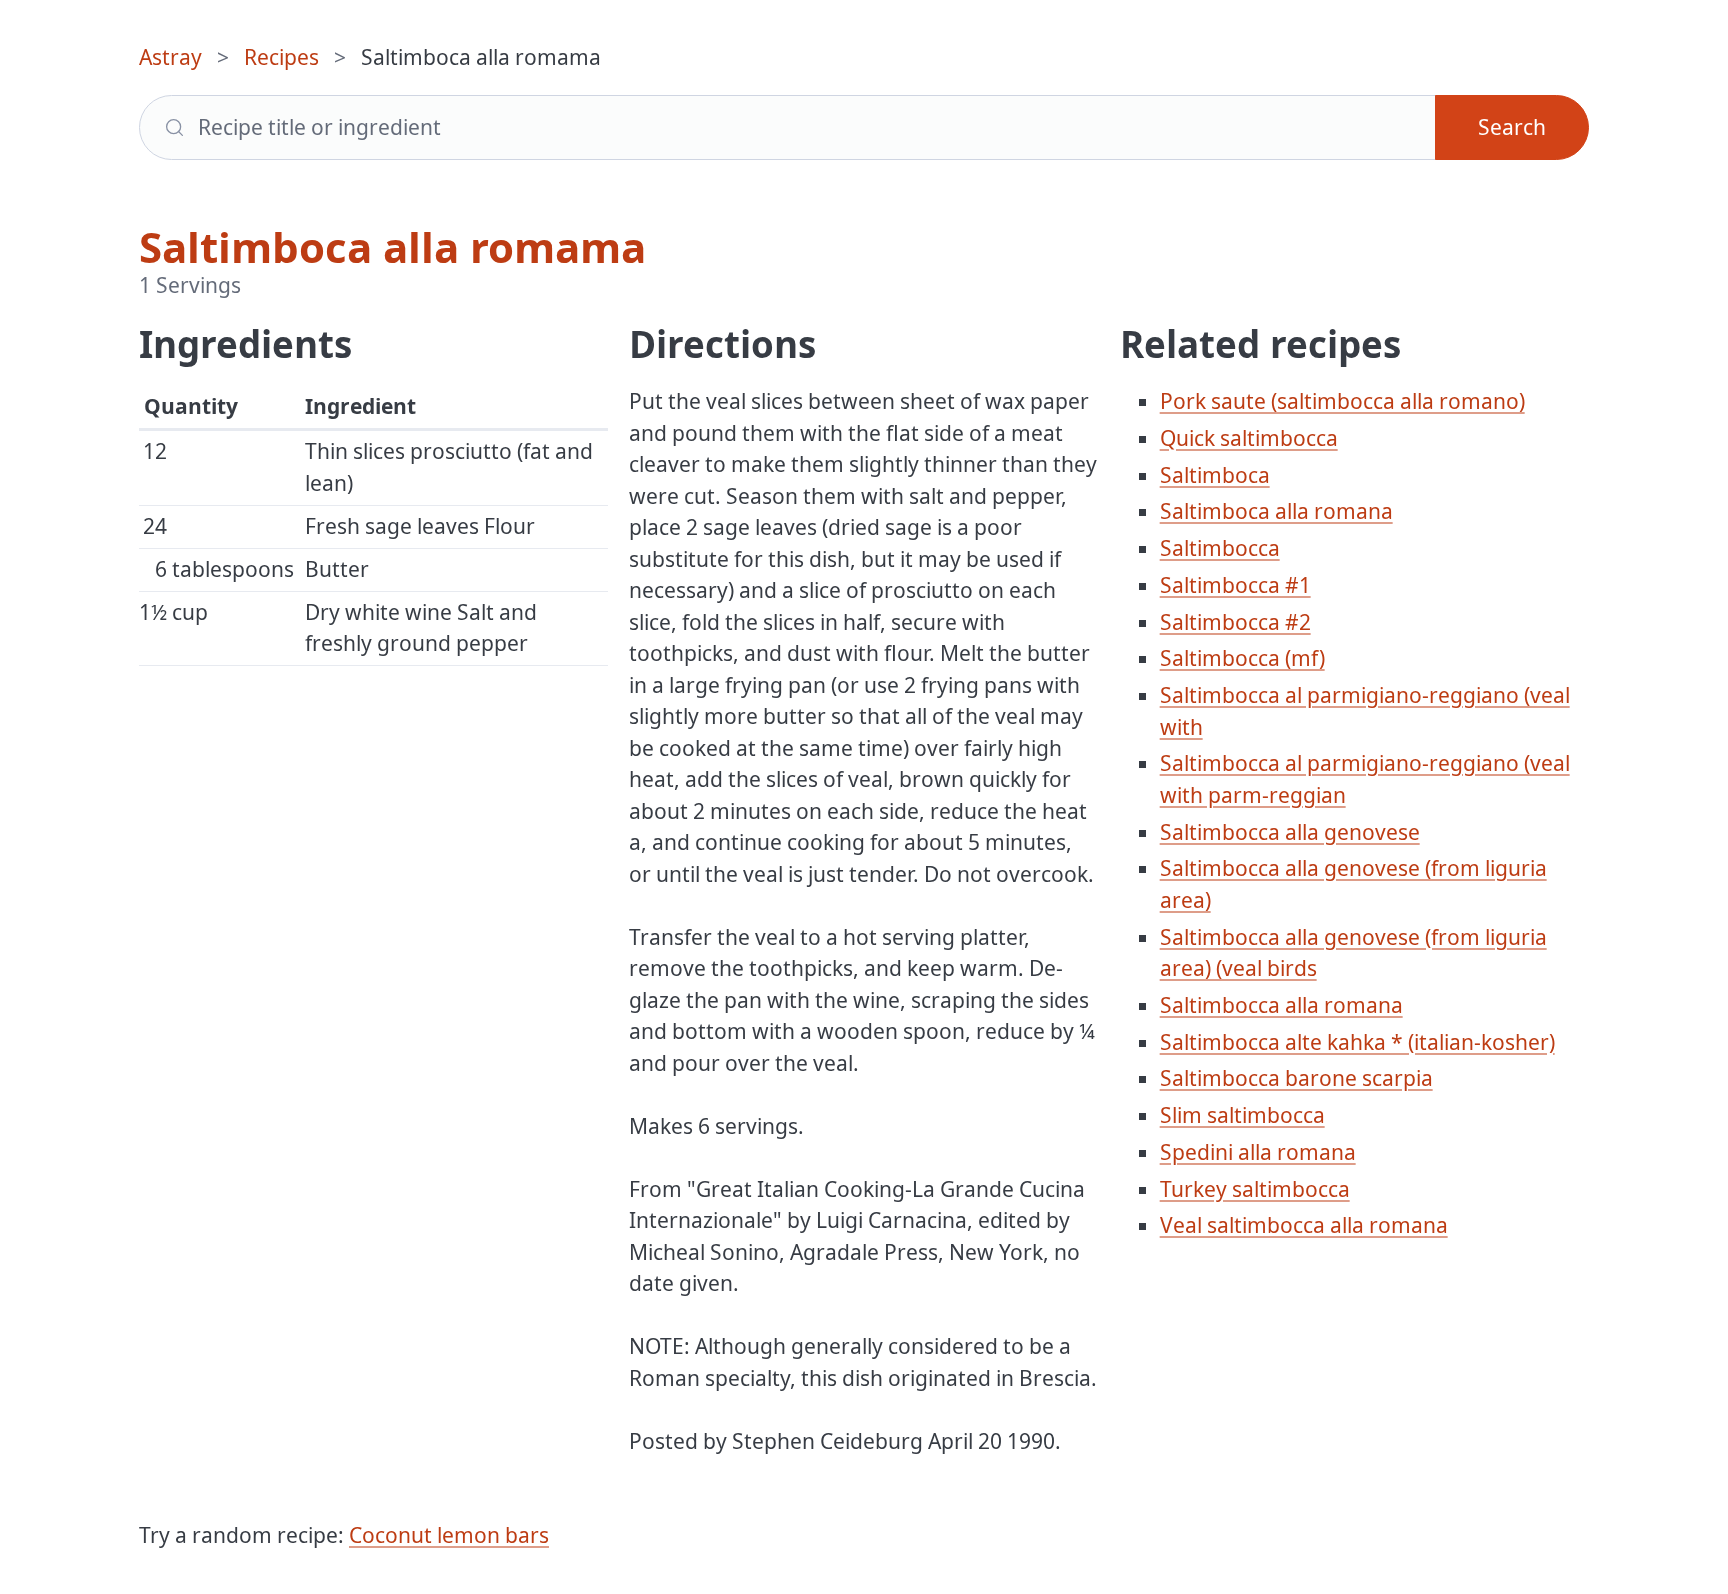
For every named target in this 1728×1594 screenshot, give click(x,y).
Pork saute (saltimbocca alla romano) (1342, 401)
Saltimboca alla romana (1276, 511)
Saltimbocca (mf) (1242, 658)
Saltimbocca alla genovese (1290, 832)
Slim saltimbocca (1242, 1115)
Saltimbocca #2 (1235, 622)
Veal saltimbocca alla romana (1304, 1225)
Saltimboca (1215, 475)
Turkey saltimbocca (1255, 1189)
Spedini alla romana (1258, 1152)
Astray (170, 57)
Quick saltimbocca (1249, 438)
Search (1512, 127)
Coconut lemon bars (449, 1535)
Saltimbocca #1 (1235, 585)
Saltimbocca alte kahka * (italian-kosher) (1357, 1042)
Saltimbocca (1220, 548)
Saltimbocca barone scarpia (1296, 1078)
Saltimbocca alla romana (1281, 1005)
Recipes (281, 57)
